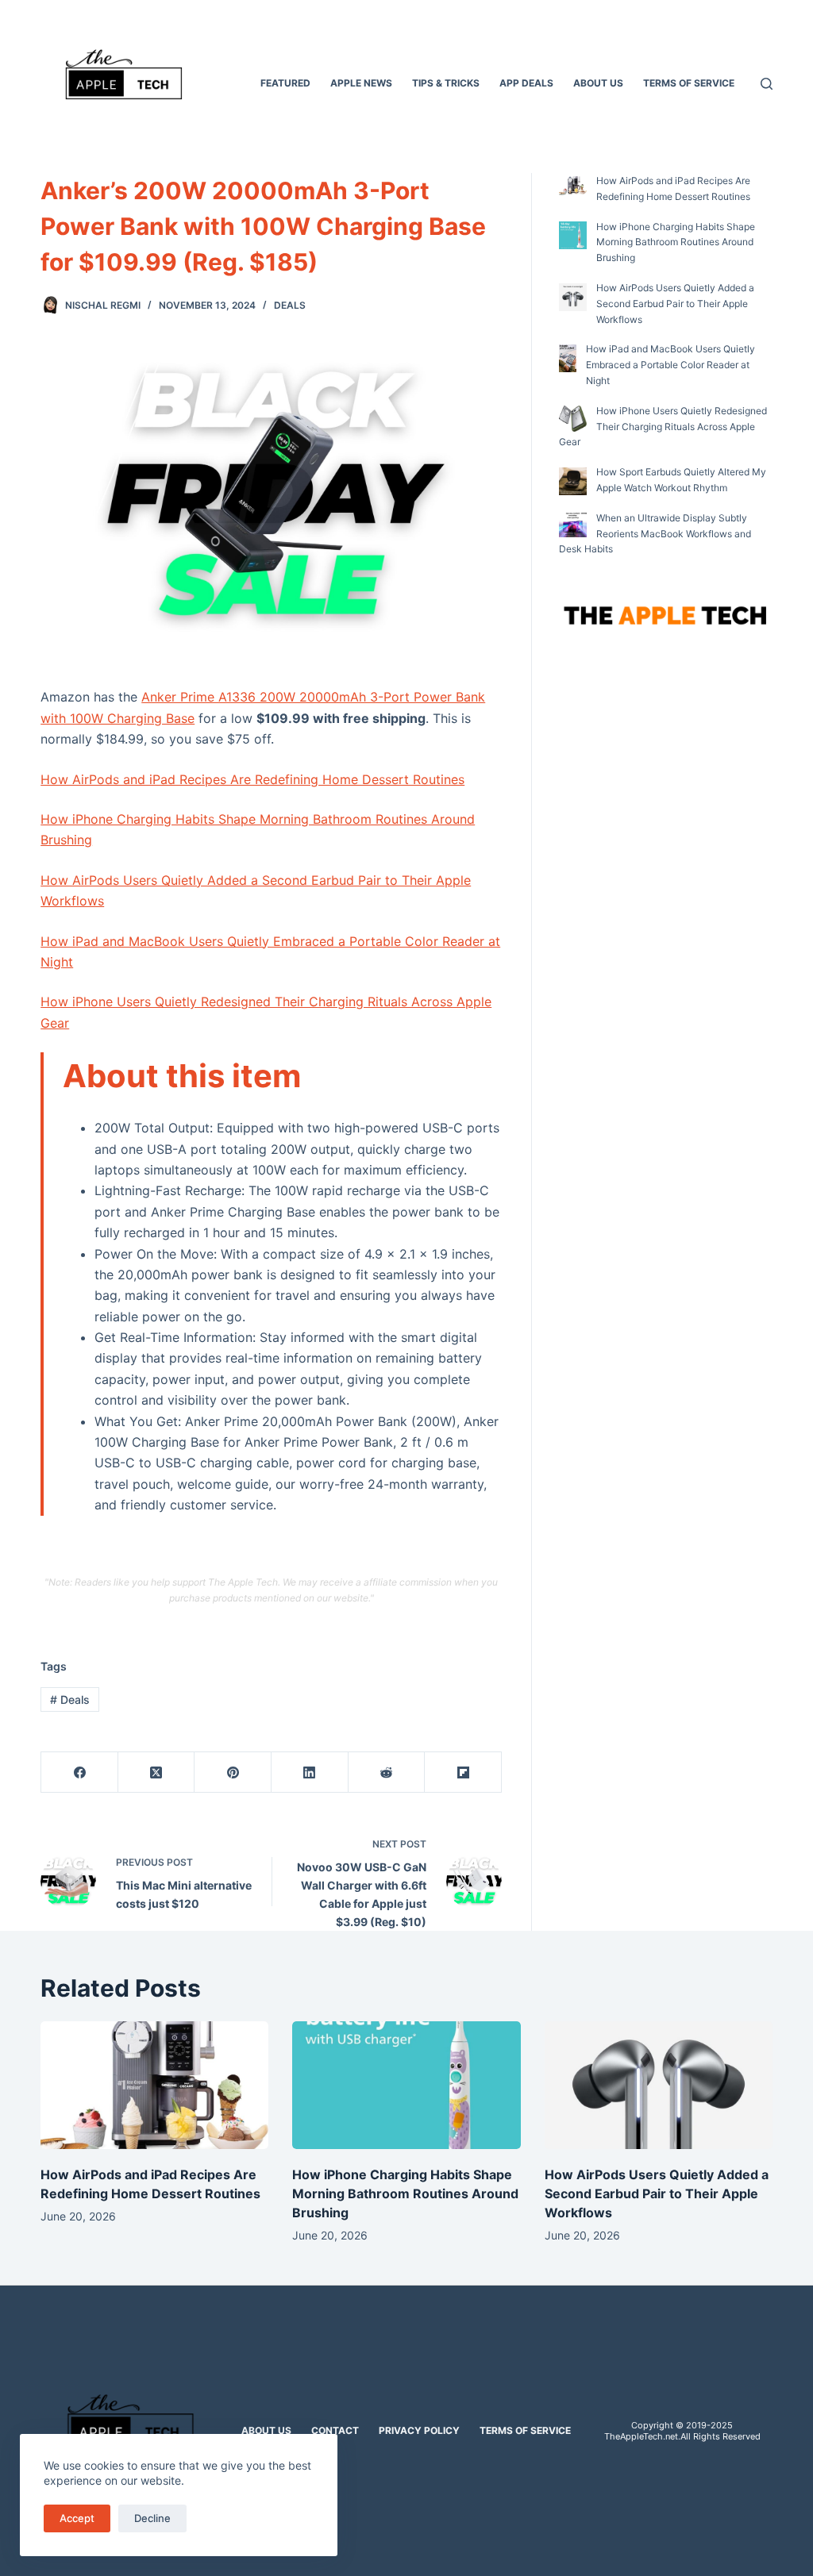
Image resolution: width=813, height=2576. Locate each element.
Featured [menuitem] (285, 83)
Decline (152, 2518)
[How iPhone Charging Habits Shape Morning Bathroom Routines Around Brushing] (573, 235)
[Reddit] (387, 1772)
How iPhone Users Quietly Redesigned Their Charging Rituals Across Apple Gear (663, 427)
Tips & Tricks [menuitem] (446, 83)
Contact (335, 2430)
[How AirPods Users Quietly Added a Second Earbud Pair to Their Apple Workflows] (573, 297)
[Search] (767, 84)
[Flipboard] (463, 1772)
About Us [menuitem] (598, 83)
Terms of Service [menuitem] (689, 83)
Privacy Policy (419, 2430)
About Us (266, 2430)
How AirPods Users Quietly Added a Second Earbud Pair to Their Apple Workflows (675, 304)
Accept (77, 2518)
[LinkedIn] (310, 1772)
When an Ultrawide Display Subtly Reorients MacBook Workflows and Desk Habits (655, 534)
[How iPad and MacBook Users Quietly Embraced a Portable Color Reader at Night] (568, 358)
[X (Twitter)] (157, 1772)
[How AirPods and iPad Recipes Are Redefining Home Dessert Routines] (573, 186)
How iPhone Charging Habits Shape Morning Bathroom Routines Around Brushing (676, 242)
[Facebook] (80, 1772)
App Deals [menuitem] (526, 83)
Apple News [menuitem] (361, 83)
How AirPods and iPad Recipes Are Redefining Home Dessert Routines (252, 779)
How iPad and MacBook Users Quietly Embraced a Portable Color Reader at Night (670, 365)
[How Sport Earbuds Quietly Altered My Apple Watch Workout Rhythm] (573, 481)
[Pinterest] (233, 1772)
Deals (290, 305)
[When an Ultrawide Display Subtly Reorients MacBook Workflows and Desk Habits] (573, 525)
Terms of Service (525, 2430)
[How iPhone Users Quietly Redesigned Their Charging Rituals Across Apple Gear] (573, 418)
